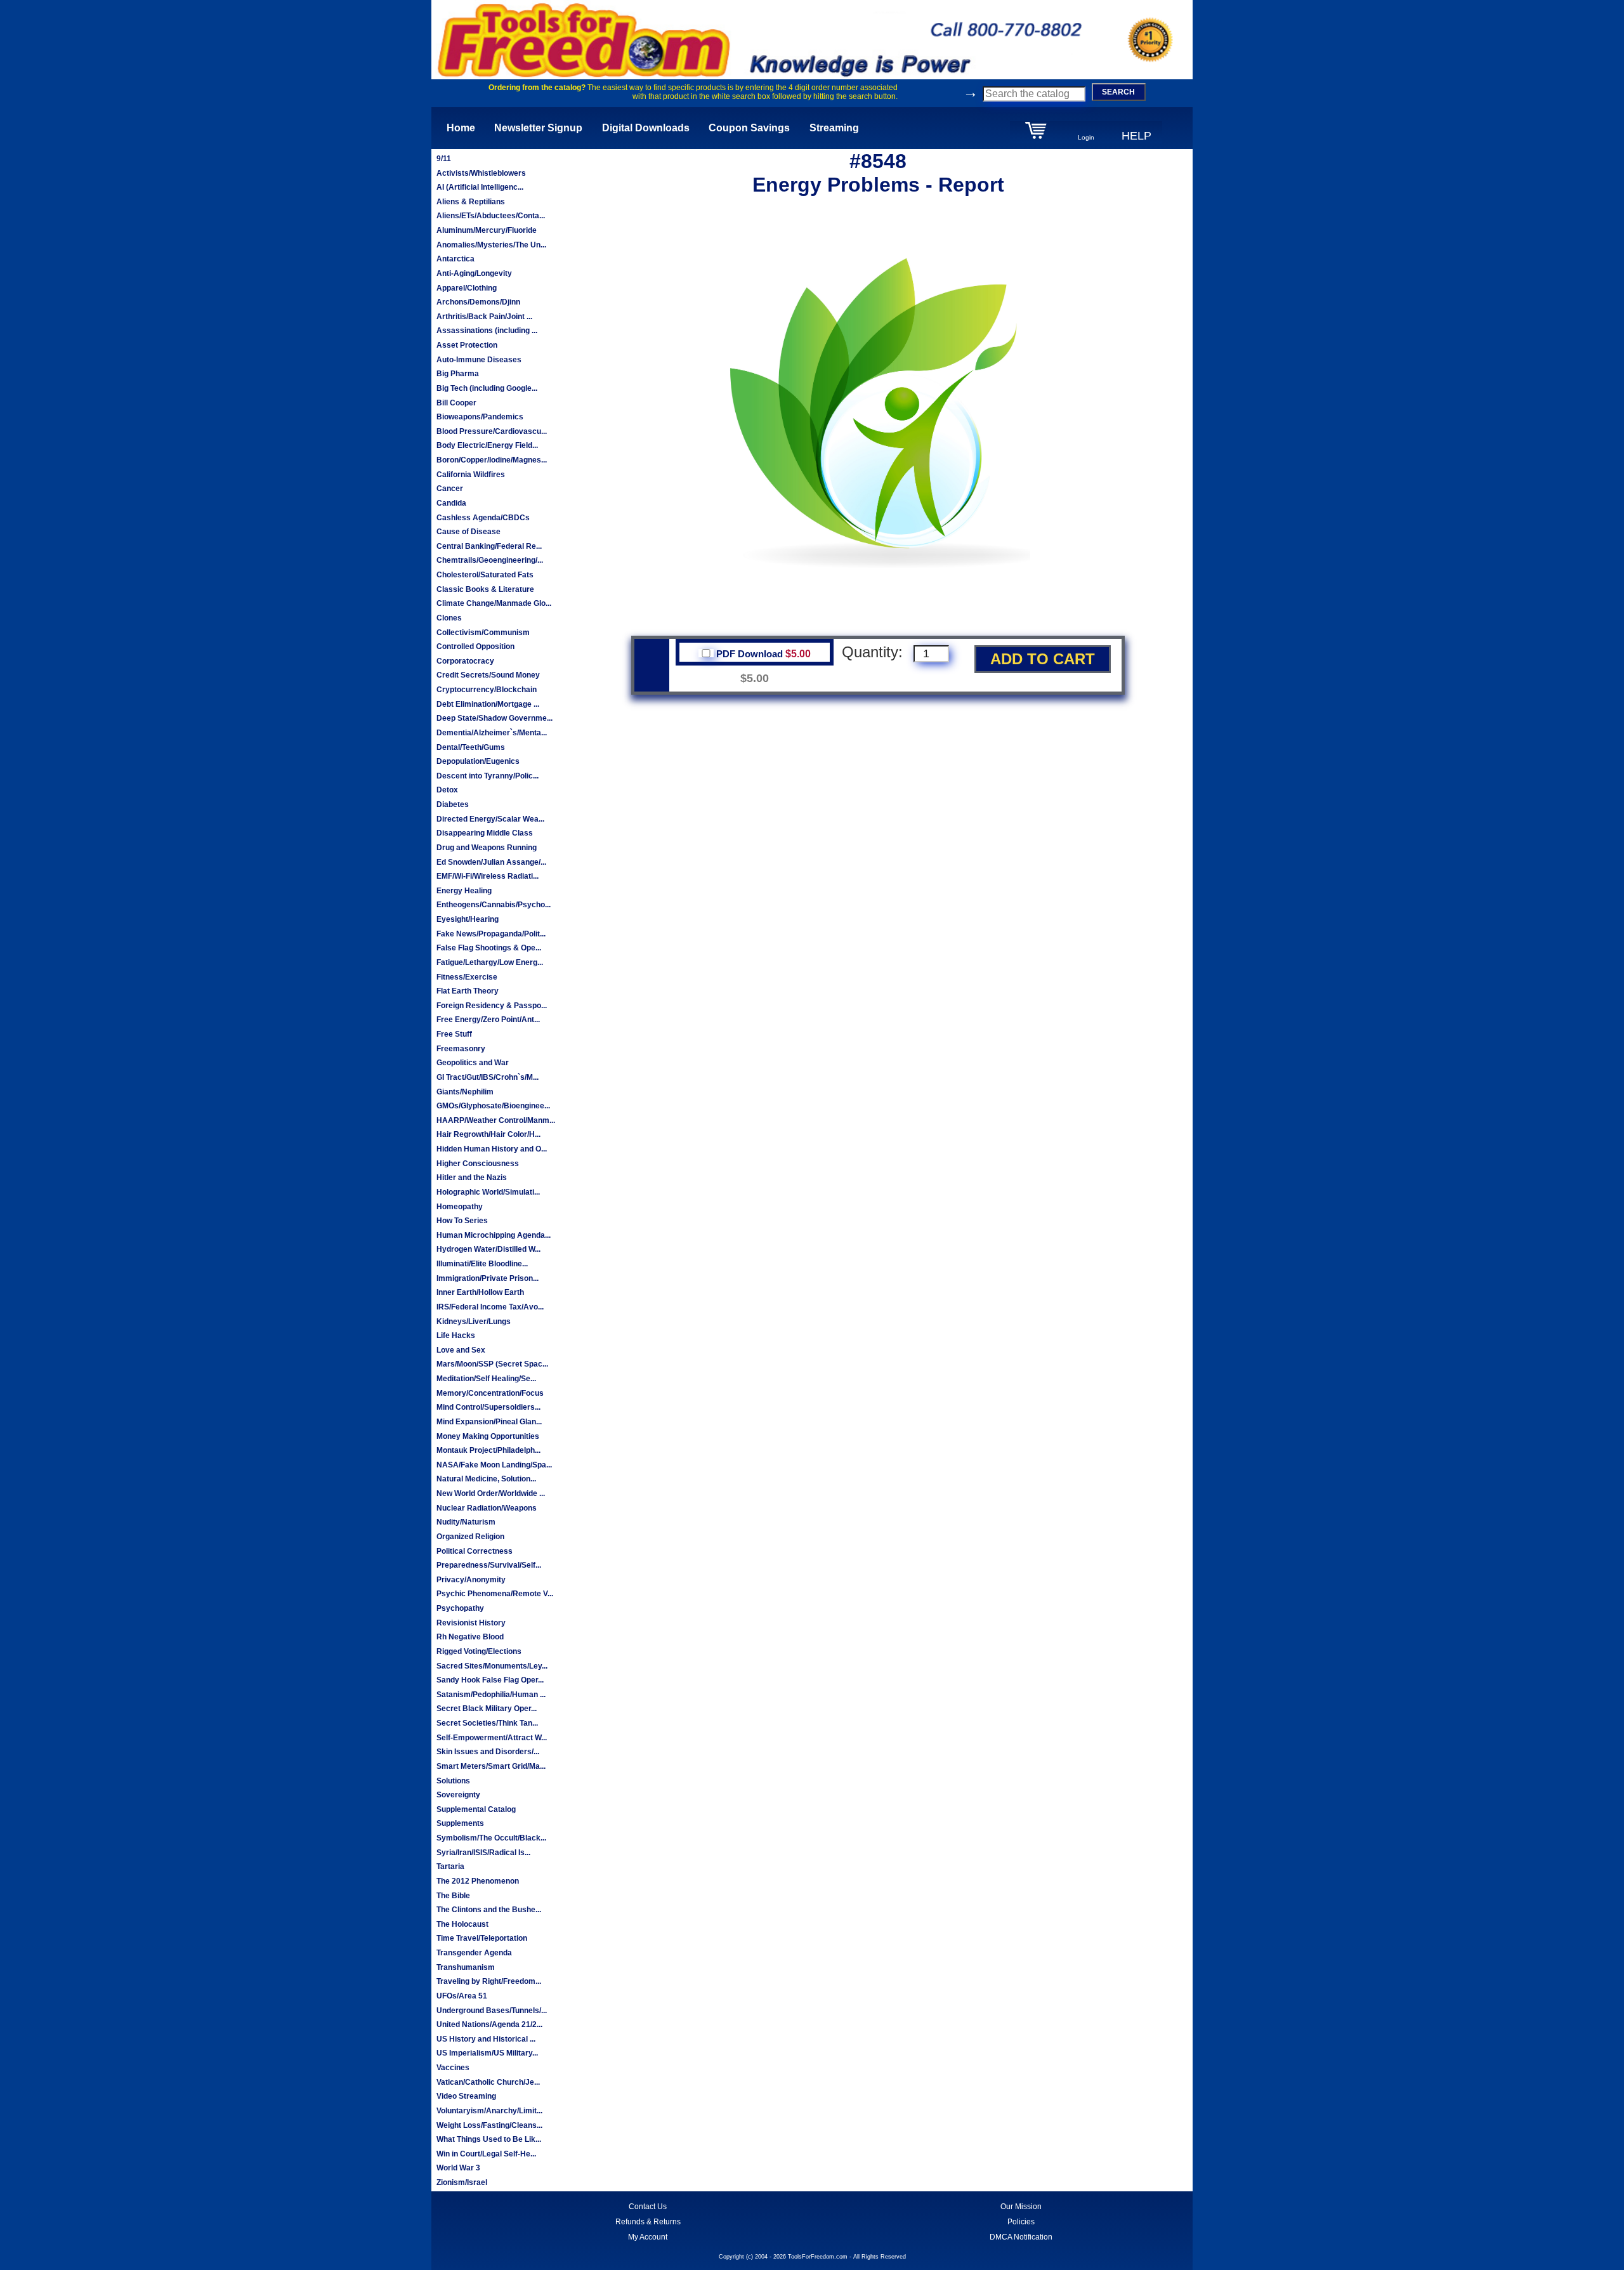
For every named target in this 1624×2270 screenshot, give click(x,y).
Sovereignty (458, 1795)
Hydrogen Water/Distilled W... (488, 1249)
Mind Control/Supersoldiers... (488, 1407)
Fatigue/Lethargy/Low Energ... (490, 962)
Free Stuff (454, 1034)
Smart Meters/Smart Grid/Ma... (491, 1766)
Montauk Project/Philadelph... (488, 1450)
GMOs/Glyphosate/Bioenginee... (493, 1106)
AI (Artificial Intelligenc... (480, 187)
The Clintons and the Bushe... (489, 1910)
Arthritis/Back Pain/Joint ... (484, 317)
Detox (447, 790)
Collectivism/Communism (483, 633)
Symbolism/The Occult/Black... (491, 1838)
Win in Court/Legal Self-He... (486, 2154)
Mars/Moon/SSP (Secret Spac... (492, 1364)
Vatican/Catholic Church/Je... (488, 2082)
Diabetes (453, 804)
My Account (648, 2237)
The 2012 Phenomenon (478, 1881)
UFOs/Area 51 (462, 1996)
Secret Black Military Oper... (487, 1709)
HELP (1136, 136)
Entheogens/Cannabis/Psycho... (494, 905)
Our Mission (1021, 2207)
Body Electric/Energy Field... (487, 445)
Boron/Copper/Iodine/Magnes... (492, 460)
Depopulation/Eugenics (478, 761)
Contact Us (648, 2207)
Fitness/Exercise (467, 977)
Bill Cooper (456, 403)
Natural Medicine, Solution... (486, 1479)
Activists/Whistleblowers (481, 173)
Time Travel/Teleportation (482, 1938)
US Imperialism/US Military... (487, 2053)
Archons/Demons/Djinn (478, 302)
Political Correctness (475, 1551)
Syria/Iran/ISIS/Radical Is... (483, 1853)
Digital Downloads (646, 128)
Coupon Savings (749, 128)
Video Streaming (466, 2096)
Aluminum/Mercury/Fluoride (487, 230)
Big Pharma (458, 374)
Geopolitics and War (473, 1063)
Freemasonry (461, 1049)
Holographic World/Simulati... (488, 1192)
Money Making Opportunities (488, 1436)
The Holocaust (462, 1924)
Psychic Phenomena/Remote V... (495, 1594)
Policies (1021, 2222)
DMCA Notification (1021, 2237)
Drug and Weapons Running (487, 848)
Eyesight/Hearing (468, 919)
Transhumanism (466, 1967)
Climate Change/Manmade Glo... (494, 603)
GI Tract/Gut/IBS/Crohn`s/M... (488, 1077)
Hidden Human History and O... (492, 1149)
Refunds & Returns (648, 2222)
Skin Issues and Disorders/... (488, 1752)
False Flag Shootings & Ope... (489, 948)
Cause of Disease (468, 532)
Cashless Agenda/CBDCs (483, 518)
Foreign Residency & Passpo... (492, 1006)
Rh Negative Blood (470, 1637)
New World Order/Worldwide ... (491, 1493)
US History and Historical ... (486, 2039)
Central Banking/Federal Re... (489, 546)
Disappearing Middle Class (485, 833)
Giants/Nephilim (465, 1092)
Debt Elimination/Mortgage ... (488, 704)
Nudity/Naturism (466, 1522)
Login (1086, 137)
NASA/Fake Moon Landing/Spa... (494, 1465)
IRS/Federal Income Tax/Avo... (490, 1307)
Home (461, 128)
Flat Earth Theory (468, 991)
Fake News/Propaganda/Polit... (491, 934)
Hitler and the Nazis (472, 1178)
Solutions (453, 1781)
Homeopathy (460, 1207)
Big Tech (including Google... (487, 388)
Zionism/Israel (462, 2182)
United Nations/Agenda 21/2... (489, 2024)
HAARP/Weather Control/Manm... (496, 1120)
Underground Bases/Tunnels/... (492, 2011)
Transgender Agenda (474, 1953)
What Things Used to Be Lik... (489, 2139)
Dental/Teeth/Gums (471, 747)
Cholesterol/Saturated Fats (485, 575)
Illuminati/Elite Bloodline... (482, 1264)
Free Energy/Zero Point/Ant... (488, 1020)
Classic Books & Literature (485, 589)
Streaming (834, 128)
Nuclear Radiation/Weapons (487, 1508)
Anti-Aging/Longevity (474, 273)
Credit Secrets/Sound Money (488, 675)
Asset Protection (467, 345)
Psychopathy (460, 1608)
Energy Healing (464, 891)
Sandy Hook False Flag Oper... (490, 1680)
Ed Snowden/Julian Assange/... (491, 862)
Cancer (450, 489)
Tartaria (450, 1867)
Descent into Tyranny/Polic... (488, 776)
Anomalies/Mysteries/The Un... (491, 245)
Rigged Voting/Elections (479, 1651)
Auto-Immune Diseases (479, 360)
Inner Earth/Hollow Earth (480, 1292)
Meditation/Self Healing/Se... (486, 1379)
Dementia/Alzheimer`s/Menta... (492, 733)
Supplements (460, 1823)
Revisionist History (471, 1623)
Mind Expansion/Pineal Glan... (489, 1422)
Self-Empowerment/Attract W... (492, 1738)
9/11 (444, 159)
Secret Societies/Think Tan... (487, 1723)
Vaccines (453, 2068)
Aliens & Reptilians (471, 202)
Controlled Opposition (475, 646)
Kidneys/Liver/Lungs (474, 1322)
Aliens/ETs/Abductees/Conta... (491, 216)
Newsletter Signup (538, 128)
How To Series (462, 1221)
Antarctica (455, 259)
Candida (451, 503)
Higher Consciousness (478, 1164)
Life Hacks (456, 1335)
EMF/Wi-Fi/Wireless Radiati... (488, 876)
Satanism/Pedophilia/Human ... (491, 1695)
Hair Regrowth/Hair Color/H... (488, 1134)
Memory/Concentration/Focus (490, 1393)
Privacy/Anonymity (471, 1580)
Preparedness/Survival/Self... (489, 1565)
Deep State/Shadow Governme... (494, 718)
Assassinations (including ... (487, 331)
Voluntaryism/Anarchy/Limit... (489, 2111)
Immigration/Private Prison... (488, 1278)
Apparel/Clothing (467, 288)
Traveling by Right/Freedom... (489, 1981)
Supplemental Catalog (476, 1809)
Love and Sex (461, 1350)
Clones (449, 618)
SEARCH (1118, 92)
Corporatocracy (465, 661)
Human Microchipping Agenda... (494, 1235)
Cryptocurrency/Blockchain (487, 690)
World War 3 (458, 2168)
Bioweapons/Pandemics (480, 417)
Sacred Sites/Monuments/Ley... (492, 1666)
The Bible (453, 1896)
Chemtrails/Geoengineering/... (490, 560)
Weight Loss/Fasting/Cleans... (489, 2125)
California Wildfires (471, 475)
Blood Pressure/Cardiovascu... (492, 431)
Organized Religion (470, 1537)
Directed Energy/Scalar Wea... (490, 819)
